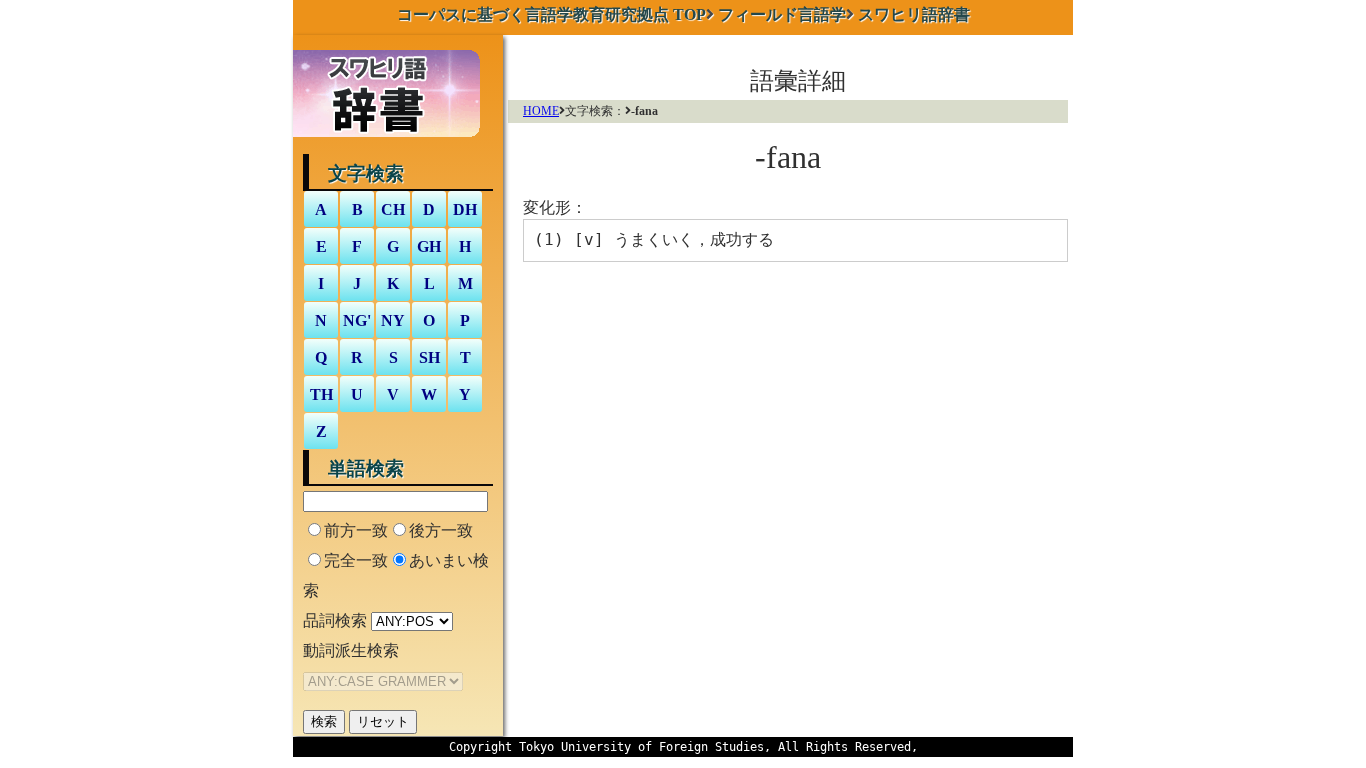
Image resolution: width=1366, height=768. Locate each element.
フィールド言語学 (782, 14)
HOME (541, 111)
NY (393, 320)
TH (321, 394)
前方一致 (356, 530)
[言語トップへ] (391, 140)
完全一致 (356, 560)
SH (429, 357)
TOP (551, 14)
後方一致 (441, 530)
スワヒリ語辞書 (914, 14)
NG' (357, 320)
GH (429, 246)
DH (465, 209)
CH (393, 209)
